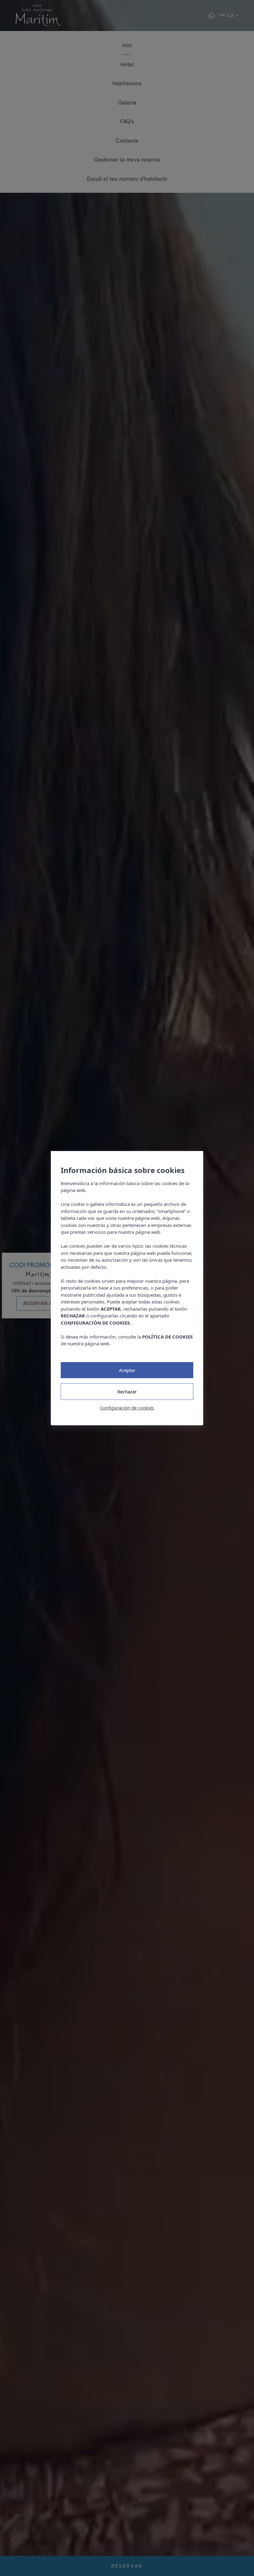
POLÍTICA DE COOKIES (167, 1336)
